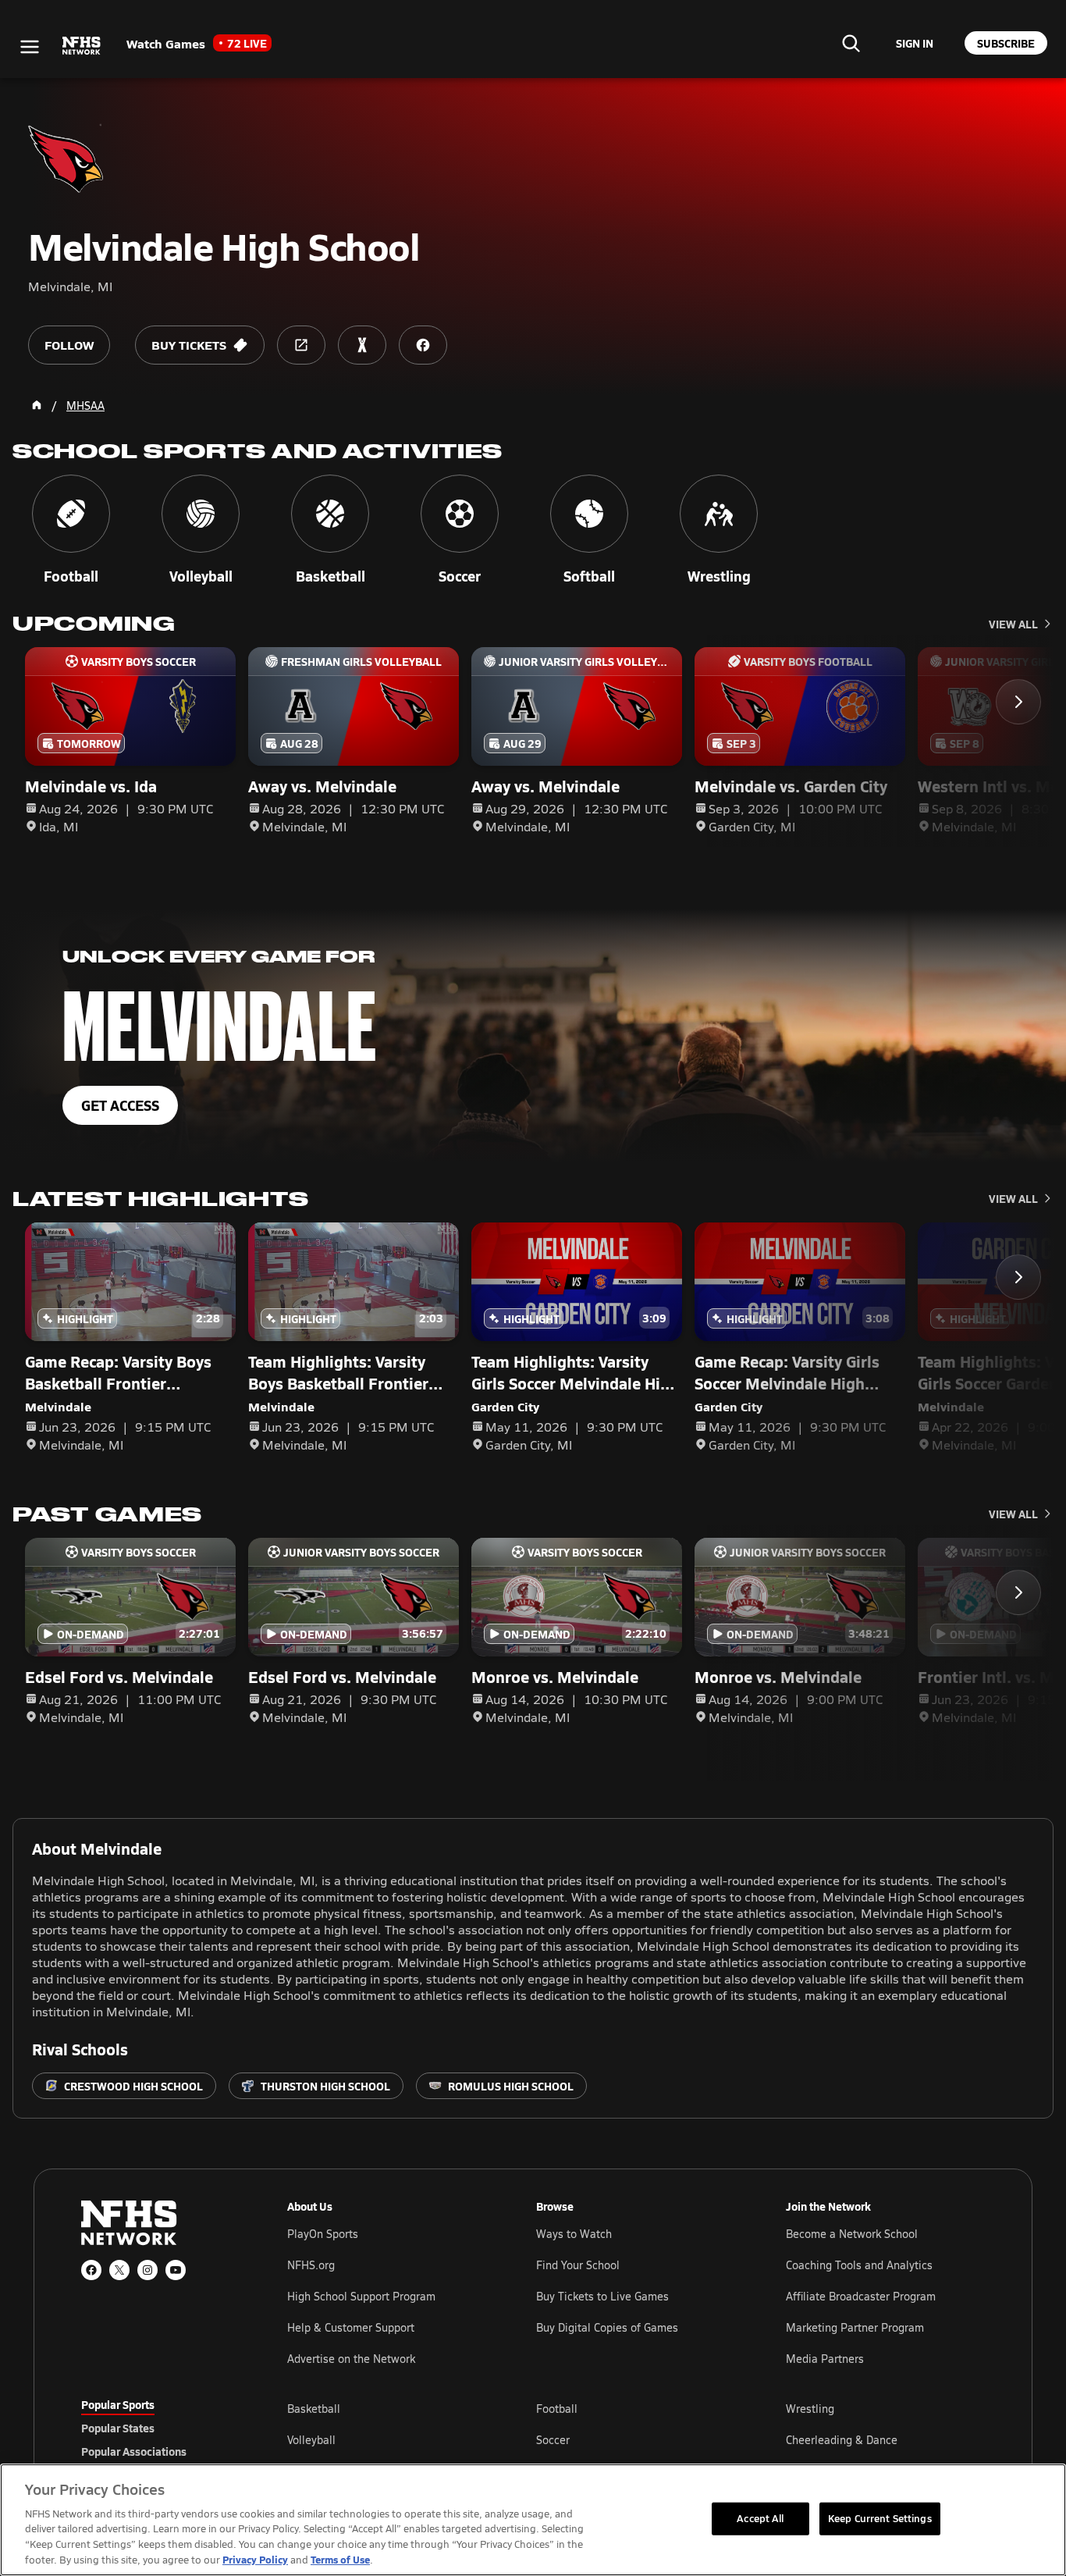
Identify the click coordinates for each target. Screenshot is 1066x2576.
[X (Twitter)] (119, 2270)
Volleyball (311, 2440)
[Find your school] (851, 43)
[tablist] (159, 2428)
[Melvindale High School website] (301, 345)
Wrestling (810, 2409)
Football (557, 2409)
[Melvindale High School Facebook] (423, 345)
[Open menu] (30, 47)
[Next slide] (1018, 702)
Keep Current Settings (880, 2518)
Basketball (314, 2409)
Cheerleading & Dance (842, 2440)
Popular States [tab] (118, 2428)
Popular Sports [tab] (118, 2404)
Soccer (553, 2440)
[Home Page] (37, 405)
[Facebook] (91, 2270)
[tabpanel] (636, 2439)
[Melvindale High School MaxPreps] (362, 345)
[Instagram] (147, 2270)
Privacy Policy (255, 2559)
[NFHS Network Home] (82, 46)
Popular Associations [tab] (134, 2451)
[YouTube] (176, 2270)
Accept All (760, 2518)
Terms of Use (340, 2559)
